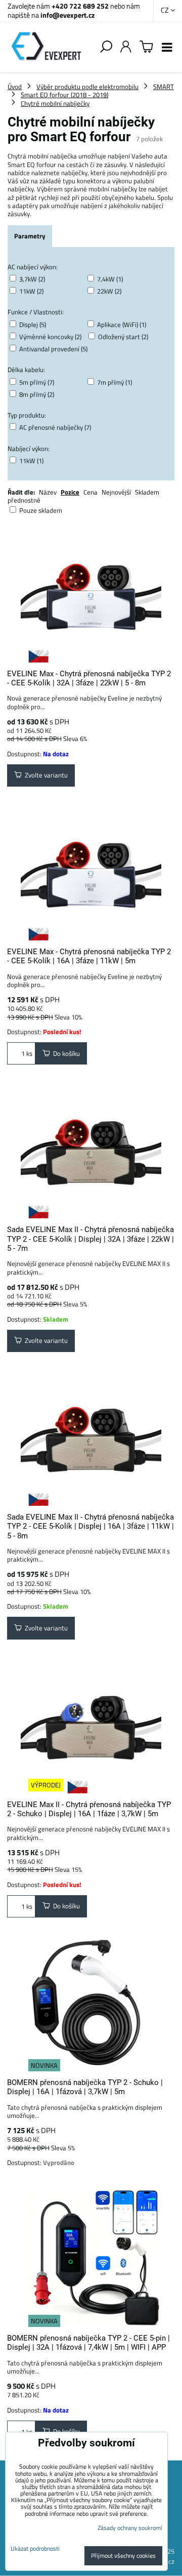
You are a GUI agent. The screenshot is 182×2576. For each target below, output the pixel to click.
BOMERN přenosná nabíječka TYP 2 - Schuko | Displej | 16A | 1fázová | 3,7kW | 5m (85, 2087)
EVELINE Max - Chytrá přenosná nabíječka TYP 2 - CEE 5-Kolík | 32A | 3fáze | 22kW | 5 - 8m (89, 678)
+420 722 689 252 (80, 6)
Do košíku (65, 1053)
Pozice (70, 492)
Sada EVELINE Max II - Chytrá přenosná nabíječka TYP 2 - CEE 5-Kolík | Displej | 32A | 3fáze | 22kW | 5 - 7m (90, 1239)
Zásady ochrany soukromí (130, 2528)
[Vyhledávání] (106, 47)
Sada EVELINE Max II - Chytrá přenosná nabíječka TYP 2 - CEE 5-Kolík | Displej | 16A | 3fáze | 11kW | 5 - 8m (90, 1526)
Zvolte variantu (45, 775)
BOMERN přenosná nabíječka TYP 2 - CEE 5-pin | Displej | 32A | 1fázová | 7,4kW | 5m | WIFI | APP (88, 2343)
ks (29, 1053)
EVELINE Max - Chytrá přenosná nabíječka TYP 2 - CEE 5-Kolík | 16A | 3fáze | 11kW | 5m (89, 956)
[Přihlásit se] (126, 47)
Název (48, 492)
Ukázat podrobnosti (35, 2548)
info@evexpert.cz (67, 15)
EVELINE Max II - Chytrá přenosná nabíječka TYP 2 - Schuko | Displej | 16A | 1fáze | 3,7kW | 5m (89, 1809)
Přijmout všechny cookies (123, 2555)
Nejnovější (116, 492)
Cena (90, 492)
